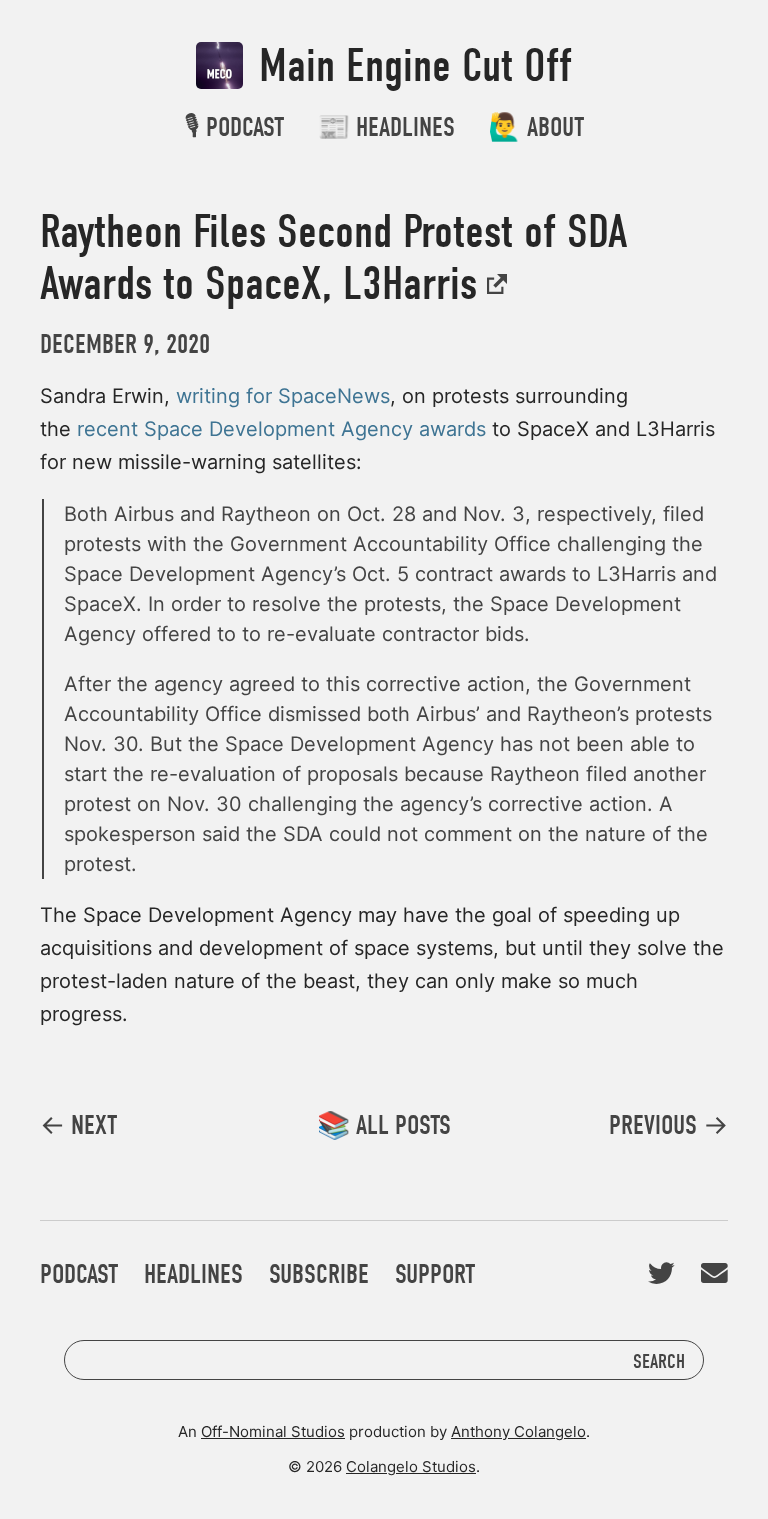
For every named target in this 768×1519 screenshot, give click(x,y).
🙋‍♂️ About (536, 127)
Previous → (668, 1125)
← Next (78, 1125)
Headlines (193, 1274)
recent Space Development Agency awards (281, 429)
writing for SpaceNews (283, 396)
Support (435, 1274)
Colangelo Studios (411, 1466)
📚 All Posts (384, 1125)
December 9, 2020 (125, 344)
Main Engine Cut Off (410, 66)
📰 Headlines (386, 127)
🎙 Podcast (234, 127)
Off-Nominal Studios (273, 1431)
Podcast (79, 1274)
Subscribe (319, 1274)
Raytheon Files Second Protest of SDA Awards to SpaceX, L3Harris (333, 257)
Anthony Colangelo (518, 1431)
